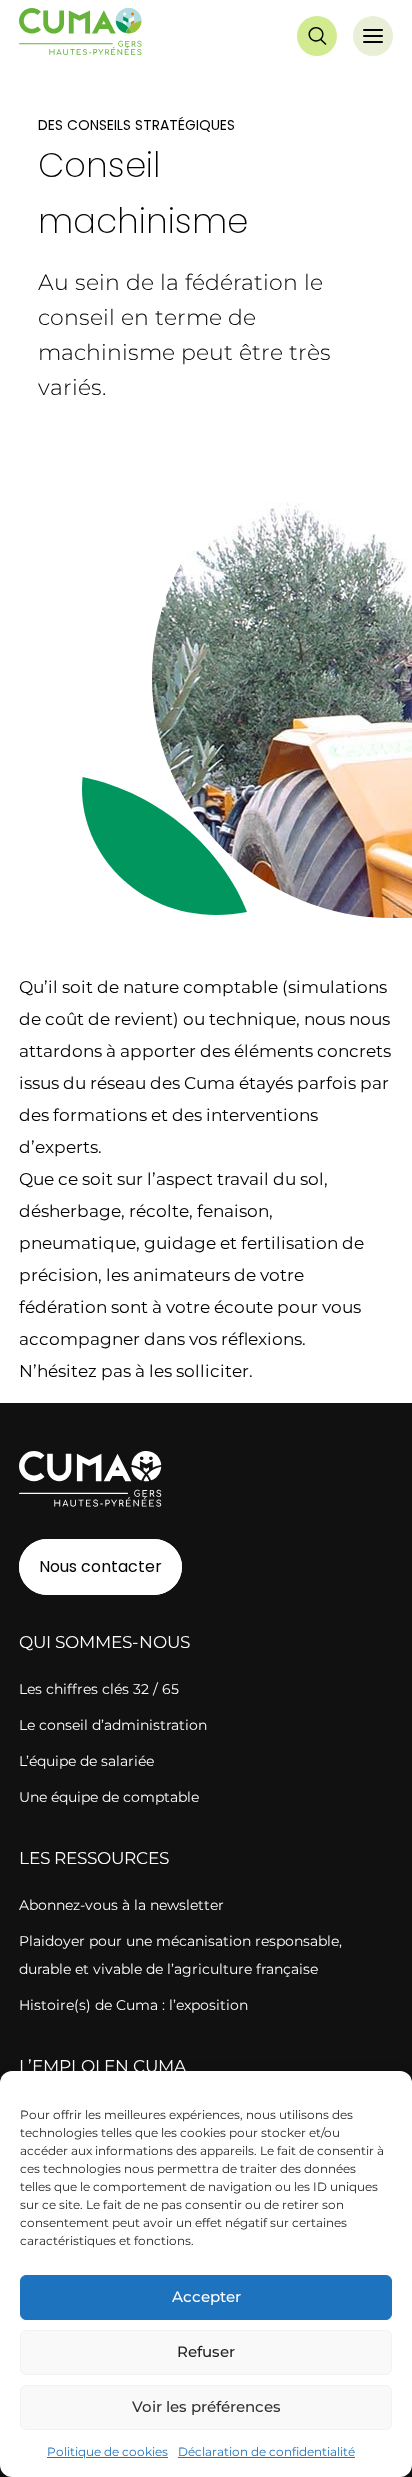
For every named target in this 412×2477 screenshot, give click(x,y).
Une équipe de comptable (109, 1797)
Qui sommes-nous (104, 1642)
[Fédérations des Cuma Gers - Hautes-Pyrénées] (81, 36)
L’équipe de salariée (86, 1761)
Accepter (206, 2296)
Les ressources (94, 1858)
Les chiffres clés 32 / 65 (99, 1689)
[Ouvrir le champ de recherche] (317, 36)
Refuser (206, 2351)
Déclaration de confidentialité (266, 2451)
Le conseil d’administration (113, 1725)
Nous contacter (100, 1566)
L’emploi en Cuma (102, 2066)
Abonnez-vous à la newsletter (121, 1905)
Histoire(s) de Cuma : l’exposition (133, 2005)
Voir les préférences (206, 2406)
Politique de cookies (107, 2451)
